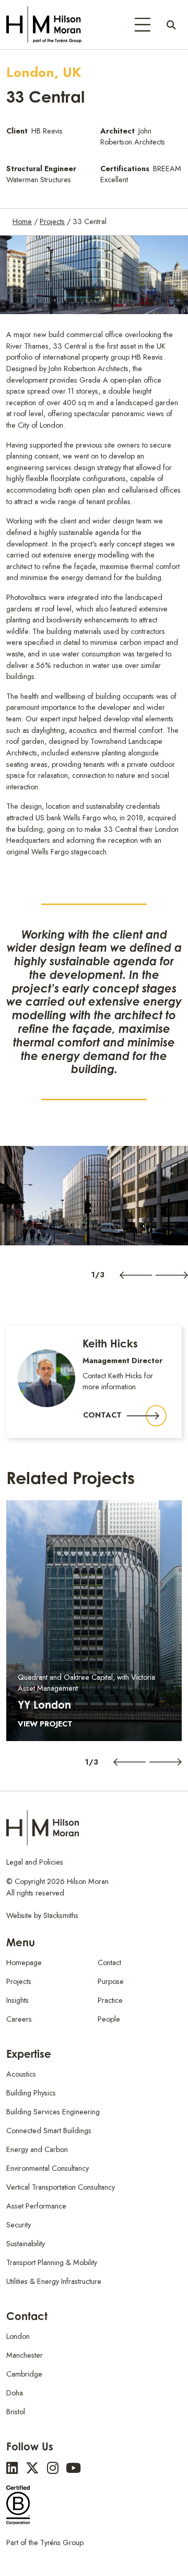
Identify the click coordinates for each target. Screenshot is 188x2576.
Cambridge (24, 2374)
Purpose (111, 1981)
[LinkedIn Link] (12, 2468)
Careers (19, 2019)
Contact (102, 1415)
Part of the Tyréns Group (45, 2542)
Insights (17, 2000)
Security (19, 2225)
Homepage (24, 1962)
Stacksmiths (61, 1915)
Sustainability (26, 2244)
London (18, 2336)
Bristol (16, 2412)
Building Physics (31, 2093)
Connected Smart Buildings (49, 2131)
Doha (15, 2393)
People (109, 2019)
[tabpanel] (94, 1196)
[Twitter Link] (32, 2468)
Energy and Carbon (37, 2149)
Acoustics (21, 2074)
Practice (110, 2000)
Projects (52, 221)
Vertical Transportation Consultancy (61, 2187)
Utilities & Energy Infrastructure (54, 2281)
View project (45, 1724)
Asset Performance (36, 2206)
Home (22, 221)
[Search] (171, 25)
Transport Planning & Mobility (52, 2262)
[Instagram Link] (53, 2468)
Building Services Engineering (53, 2112)
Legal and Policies (35, 1862)
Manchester (25, 2355)
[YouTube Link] (73, 2468)
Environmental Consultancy (48, 2168)
